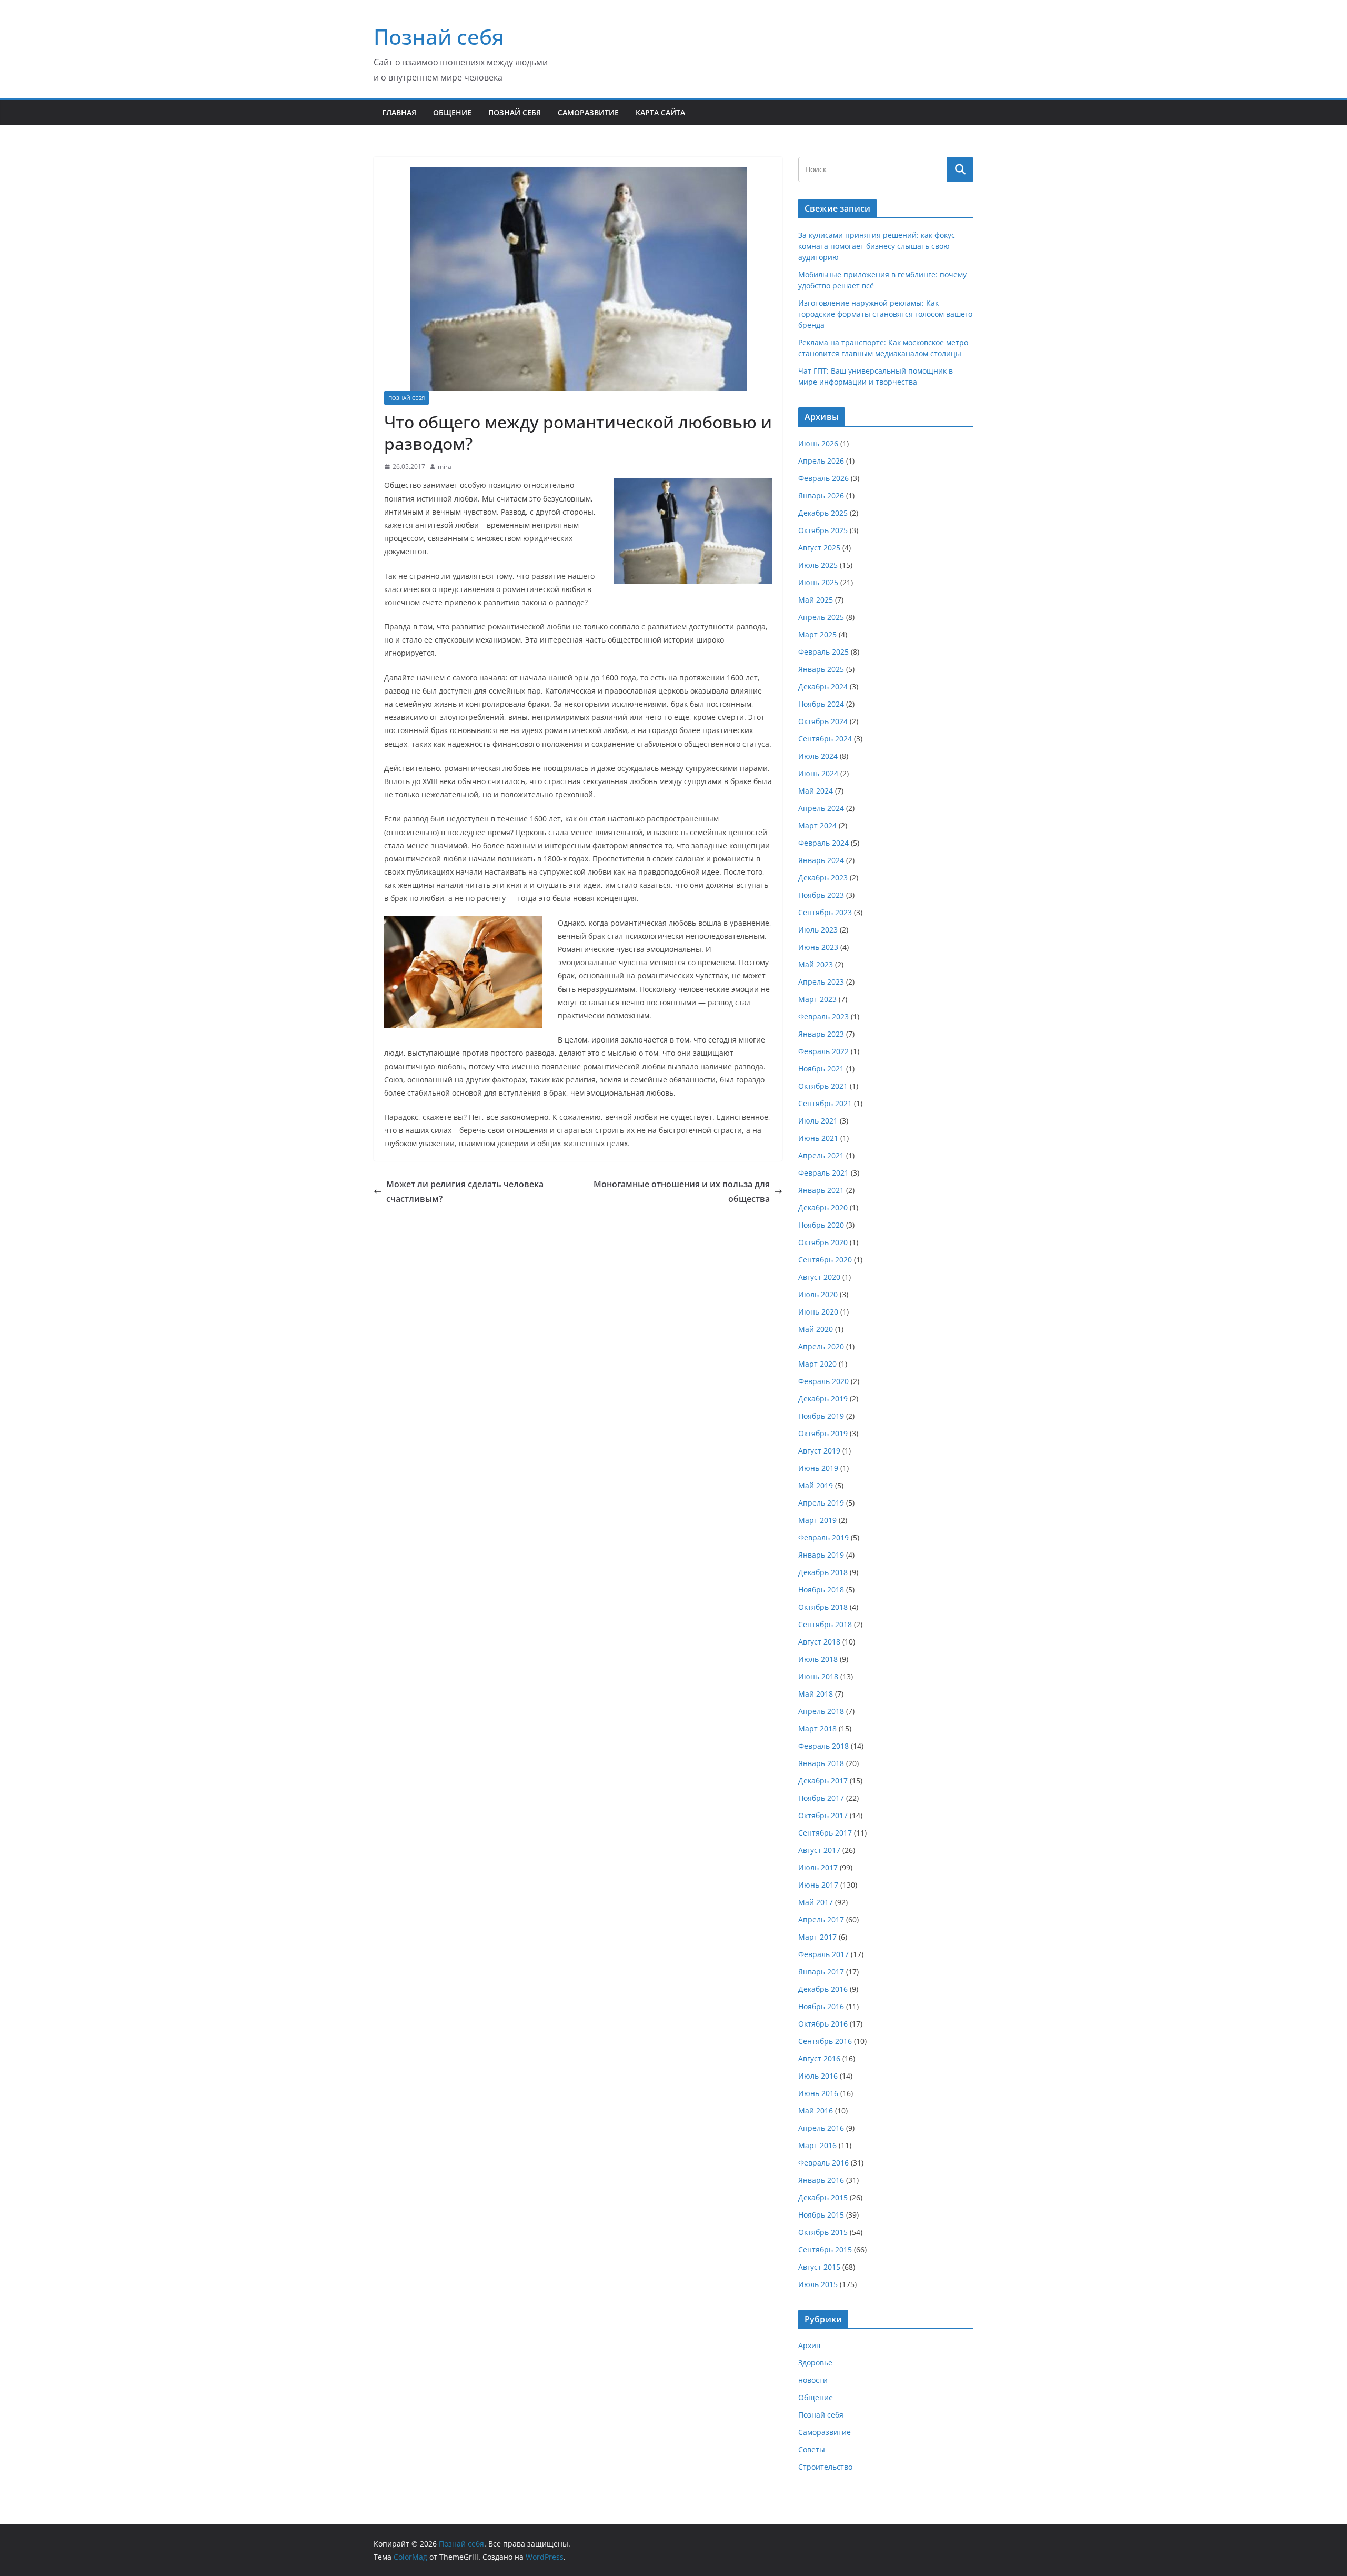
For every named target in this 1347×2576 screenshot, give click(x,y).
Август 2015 (819, 2267)
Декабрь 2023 (823, 878)
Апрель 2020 (821, 1346)
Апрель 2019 (821, 1503)
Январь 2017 (821, 1972)
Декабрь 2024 (823, 686)
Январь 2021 (821, 1190)
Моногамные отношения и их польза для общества (682, 1192)
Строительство (825, 2467)
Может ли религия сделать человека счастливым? (465, 1192)
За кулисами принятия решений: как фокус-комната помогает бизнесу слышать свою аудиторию (878, 246)
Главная (399, 112)
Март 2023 (817, 999)
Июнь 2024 (818, 773)
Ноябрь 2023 (821, 895)
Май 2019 (816, 1485)
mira (445, 467)
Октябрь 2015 (823, 2232)
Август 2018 (819, 1642)
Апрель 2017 (821, 1920)
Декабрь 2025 (823, 513)
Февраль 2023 (823, 1016)
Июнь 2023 (818, 947)
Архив (809, 2345)
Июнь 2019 (818, 1468)
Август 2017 (819, 1850)
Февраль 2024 (823, 843)
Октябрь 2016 (823, 2024)
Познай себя (439, 37)
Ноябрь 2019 (821, 1416)
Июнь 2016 (818, 2093)
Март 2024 (817, 825)
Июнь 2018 (818, 1676)
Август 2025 (819, 548)
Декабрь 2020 (823, 1207)
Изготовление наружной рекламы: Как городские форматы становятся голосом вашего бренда (885, 314)
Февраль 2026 (823, 478)
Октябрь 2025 (823, 530)
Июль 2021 (818, 1121)
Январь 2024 (821, 860)
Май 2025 (816, 600)
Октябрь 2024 (823, 721)
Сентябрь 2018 (825, 1624)
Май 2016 (816, 2111)
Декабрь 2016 (823, 1989)
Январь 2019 (821, 1555)
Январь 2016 (821, 2180)
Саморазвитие (588, 112)
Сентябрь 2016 (825, 2041)
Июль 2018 (818, 1659)
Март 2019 (817, 1520)
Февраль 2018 (823, 1746)
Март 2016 (817, 2145)
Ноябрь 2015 (821, 2215)
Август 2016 (819, 2058)
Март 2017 (817, 1937)
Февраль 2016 (823, 2163)
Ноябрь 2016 (821, 2006)
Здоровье (815, 2363)
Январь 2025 (821, 669)
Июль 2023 (818, 930)
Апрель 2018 (821, 1711)
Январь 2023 (821, 1034)
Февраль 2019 (823, 1537)
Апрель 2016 (821, 2128)
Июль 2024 (818, 756)
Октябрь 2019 (823, 1433)
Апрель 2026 (821, 461)
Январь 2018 (821, 1763)
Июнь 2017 (818, 1885)
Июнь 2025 (818, 582)
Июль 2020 (818, 1294)
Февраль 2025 (823, 652)
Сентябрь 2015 (825, 2249)
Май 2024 (816, 791)
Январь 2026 (821, 495)
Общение (452, 112)
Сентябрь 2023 (825, 912)
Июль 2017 (818, 1867)
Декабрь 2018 (823, 1572)
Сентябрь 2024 (825, 739)
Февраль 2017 (823, 1954)
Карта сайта (660, 112)
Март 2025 (817, 634)
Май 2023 (816, 964)
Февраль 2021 (823, 1173)
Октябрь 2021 (823, 1086)
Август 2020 (819, 1277)
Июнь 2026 (818, 443)
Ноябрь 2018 (821, 1590)
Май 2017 (816, 1902)
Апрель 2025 (821, 617)
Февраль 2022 (823, 1051)
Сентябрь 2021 (825, 1103)
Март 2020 (817, 1364)
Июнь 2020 (818, 1312)
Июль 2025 (818, 565)
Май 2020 (816, 1329)
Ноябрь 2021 (821, 1069)
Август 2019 (819, 1451)
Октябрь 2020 (823, 1242)
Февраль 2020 (823, 1381)
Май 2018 (816, 1694)
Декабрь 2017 (823, 1781)
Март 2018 (817, 1728)
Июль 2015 (818, 2284)
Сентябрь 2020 (825, 1260)
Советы (812, 2449)
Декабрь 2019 (823, 1399)
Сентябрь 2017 (825, 1833)
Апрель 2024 (821, 808)
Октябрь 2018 (823, 1607)
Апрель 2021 (821, 1155)
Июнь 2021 (818, 1138)
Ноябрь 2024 (821, 704)
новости (813, 2380)
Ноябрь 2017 (821, 1798)
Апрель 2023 (821, 982)
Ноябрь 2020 (821, 1225)
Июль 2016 (818, 2076)
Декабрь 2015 (823, 2197)
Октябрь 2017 (823, 1815)
